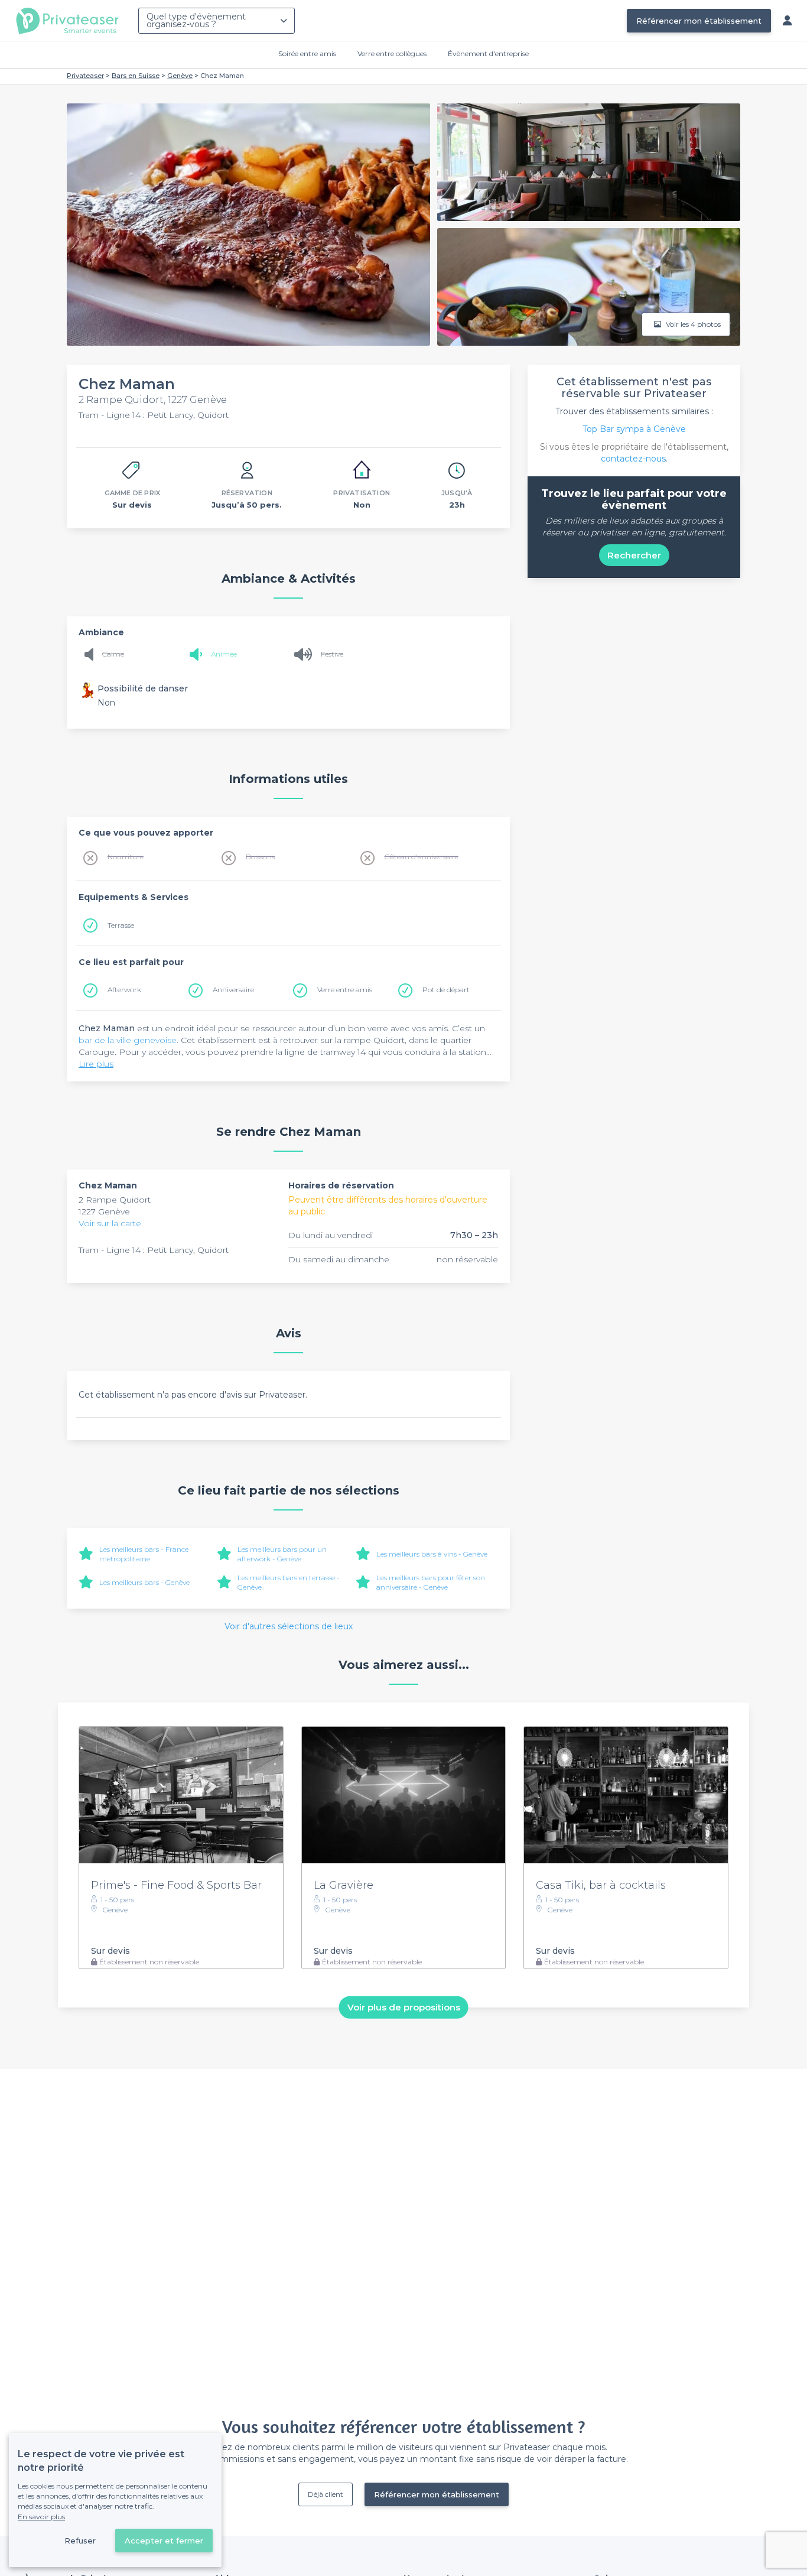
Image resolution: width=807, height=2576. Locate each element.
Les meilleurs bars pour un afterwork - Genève (282, 1554)
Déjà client (326, 2494)
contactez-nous (633, 459)
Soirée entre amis (307, 53)
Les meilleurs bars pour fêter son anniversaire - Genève (431, 1582)
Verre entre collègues (392, 53)
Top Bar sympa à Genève (634, 429)
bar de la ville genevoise (128, 1040)
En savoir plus (41, 2517)
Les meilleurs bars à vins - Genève (432, 1554)
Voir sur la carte (110, 1223)
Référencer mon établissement (699, 21)
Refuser (80, 2541)
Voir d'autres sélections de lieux (289, 1626)
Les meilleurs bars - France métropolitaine (144, 1554)
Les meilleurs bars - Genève (144, 1582)
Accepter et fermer (164, 2541)
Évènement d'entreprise (488, 53)
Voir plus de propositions (404, 2007)
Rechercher (634, 555)
